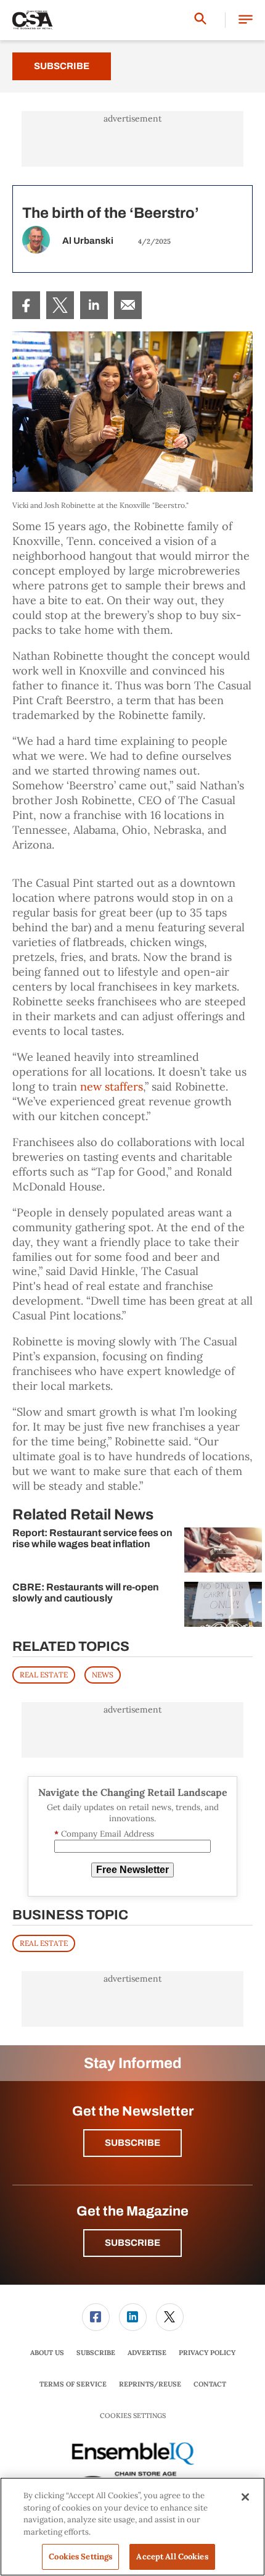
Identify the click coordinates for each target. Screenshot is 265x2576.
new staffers (112, 1086)
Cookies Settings (133, 2416)
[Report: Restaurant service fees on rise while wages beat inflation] (223, 1550)
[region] (132, 2527)
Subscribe (62, 66)
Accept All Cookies (172, 2557)
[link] (26, 305)
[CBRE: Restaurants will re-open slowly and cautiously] (223, 1604)
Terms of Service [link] (73, 2384)
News (103, 1675)
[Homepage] (33, 20)
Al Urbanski (88, 241)
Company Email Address (104, 1834)
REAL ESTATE (44, 1675)
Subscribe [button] (132, 2143)
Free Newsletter (132, 1870)
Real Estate (44, 1943)
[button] (246, 20)
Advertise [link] (147, 2353)
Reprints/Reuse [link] (150, 2384)
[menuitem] (26, 305)
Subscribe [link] (96, 2353)
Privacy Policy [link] (207, 2353)
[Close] (245, 2497)
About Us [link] (47, 2353)
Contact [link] (210, 2384)
